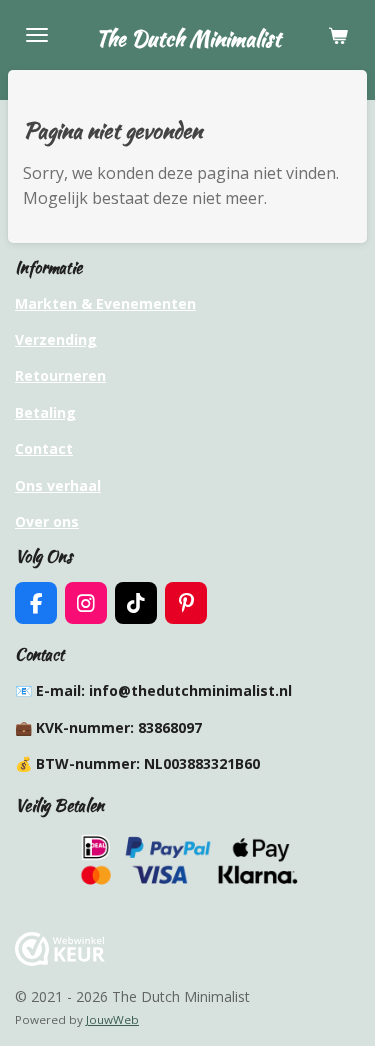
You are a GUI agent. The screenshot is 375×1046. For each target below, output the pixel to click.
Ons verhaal (58, 485)
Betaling (45, 412)
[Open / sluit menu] (37, 35)
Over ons (47, 521)
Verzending (56, 339)
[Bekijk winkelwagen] (338, 35)
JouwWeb (112, 1019)
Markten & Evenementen (105, 303)
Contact (44, 448)
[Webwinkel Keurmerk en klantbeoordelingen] (60, 960)
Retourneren (60, 375)
